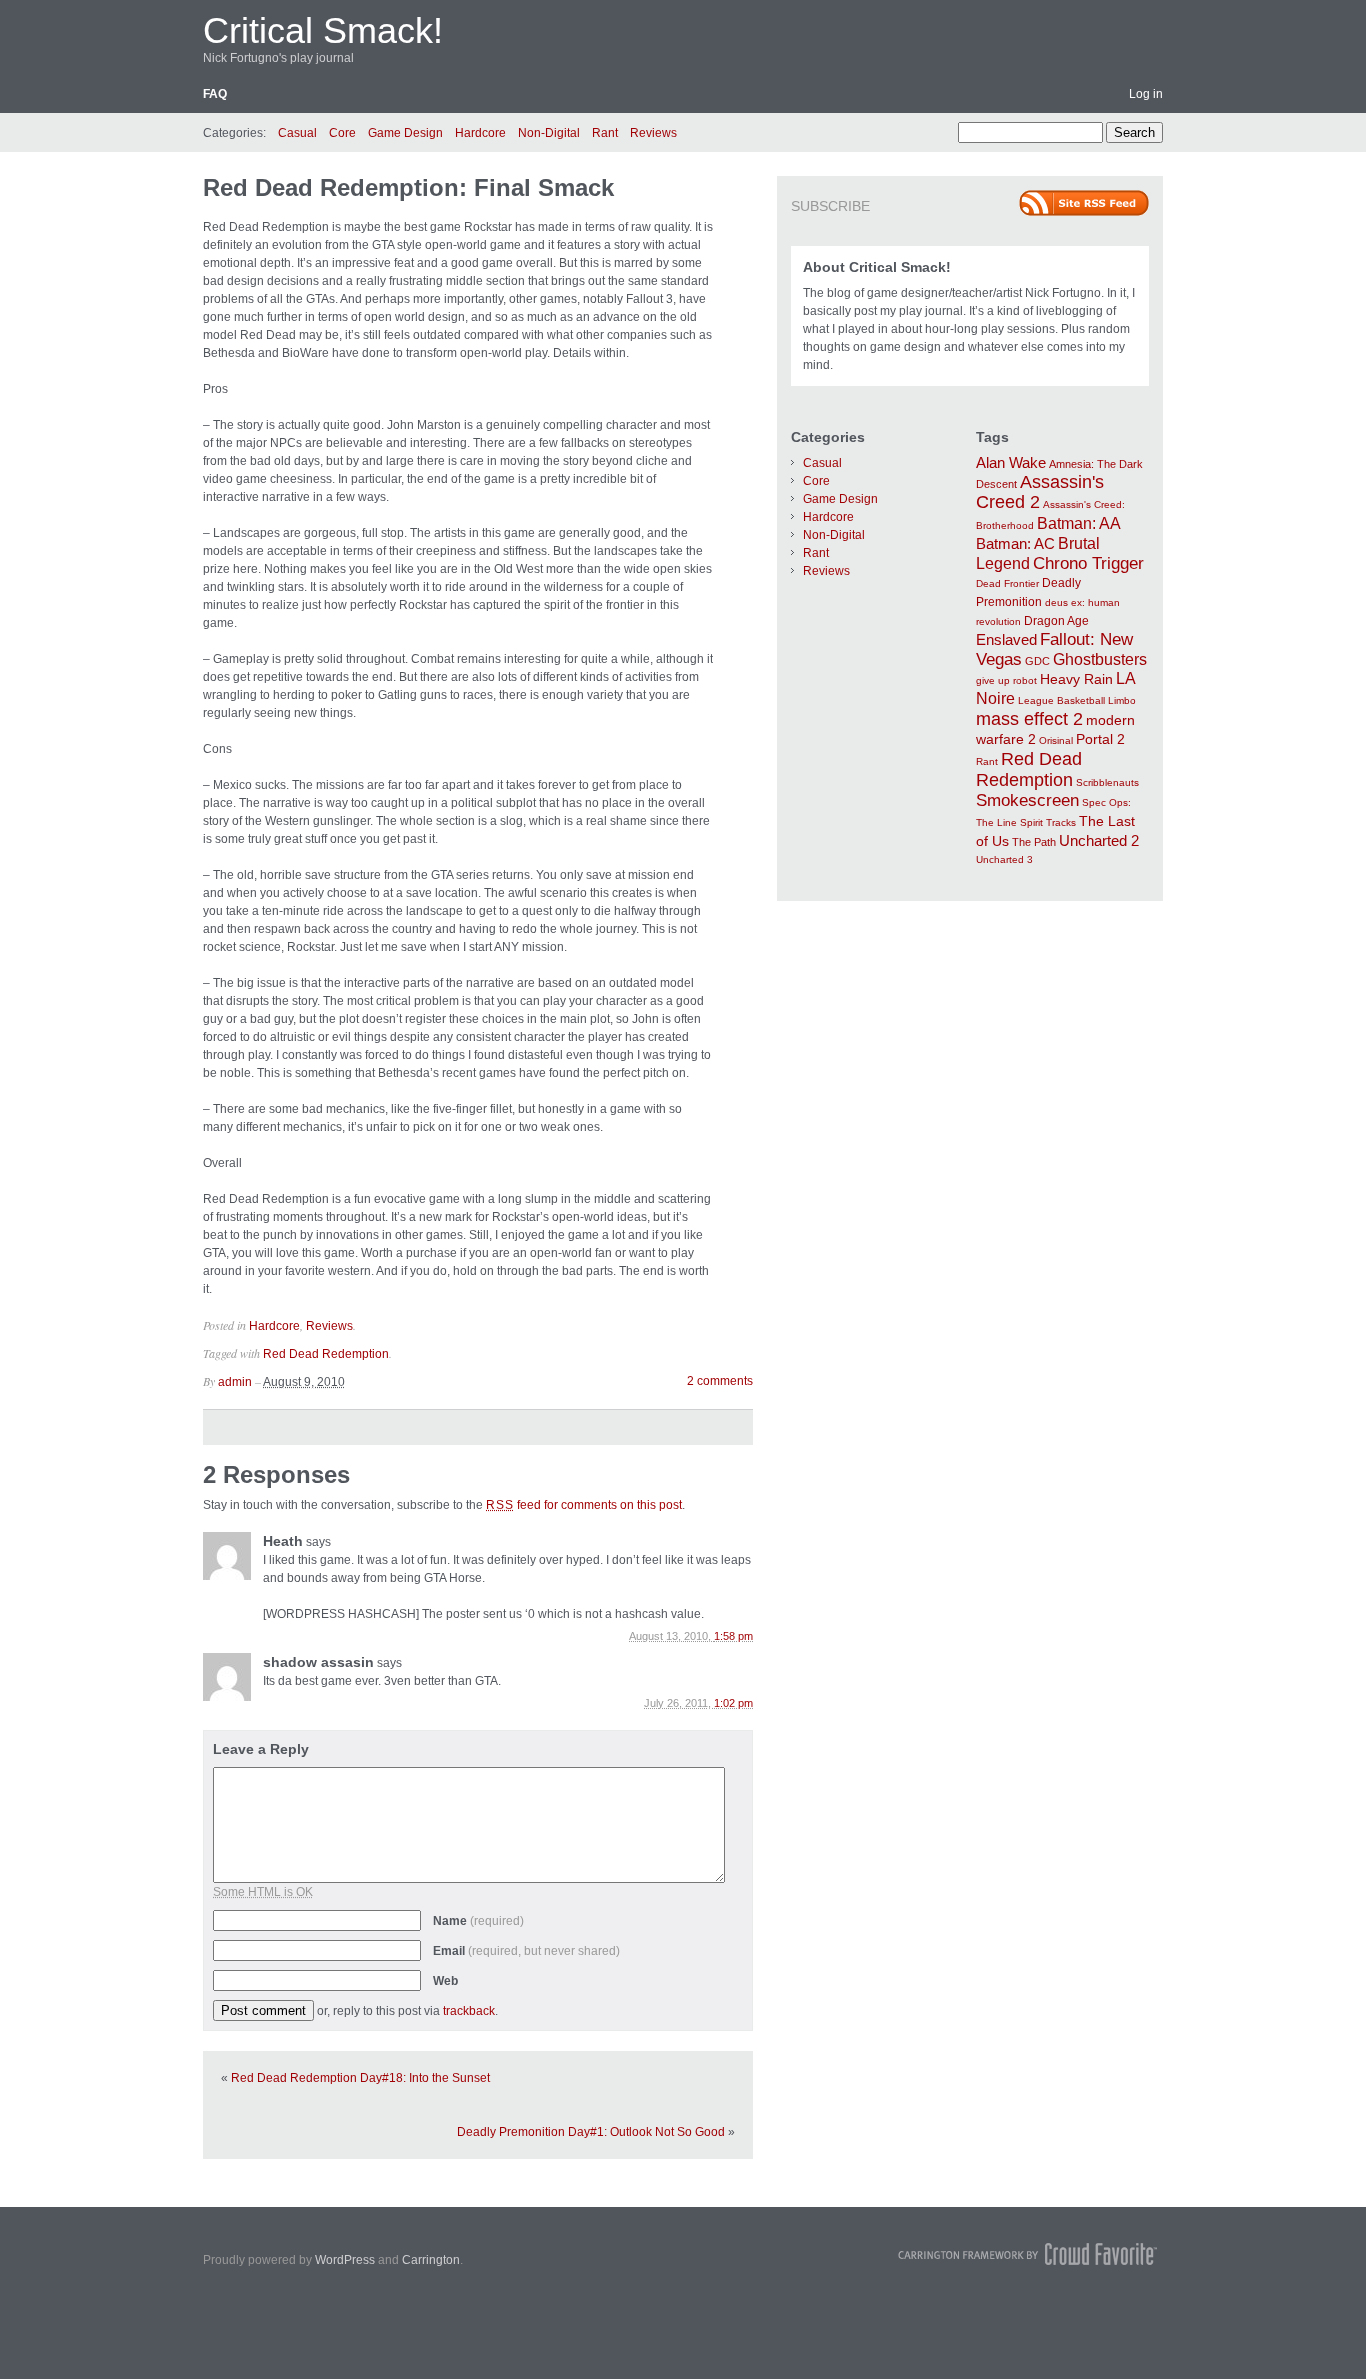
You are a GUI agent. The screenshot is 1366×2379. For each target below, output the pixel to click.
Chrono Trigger (1088, 563)
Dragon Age (1056, 621)
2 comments (720, 1381)
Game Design (405, 133)
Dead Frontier (1007, 583)
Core (342, 133)
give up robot (1006, 680)
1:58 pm (733, 1636)
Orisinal (1056, 740)
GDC (1037, 661)
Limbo (1122, 700)
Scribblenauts (1107, 782)
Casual (297, 133)
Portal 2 (1100, 739)
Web (445, 1981)
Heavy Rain (1076, 679)
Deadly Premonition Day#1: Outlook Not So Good (591, 2132)
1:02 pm (733, 1703)
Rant (605, 133)
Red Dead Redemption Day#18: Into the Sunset (360, 2078)
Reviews (653, 133)
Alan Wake (1011, 463)
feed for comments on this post (584, 1505)
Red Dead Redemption (326, 1354)
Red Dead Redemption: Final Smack (408, 187)
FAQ (215, 94)
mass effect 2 (1029, 719)
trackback (469, 2011)
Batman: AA (1079, 523)
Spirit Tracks (1048, 822)
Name (478, 1921)
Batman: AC (1015, 544)
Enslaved (1006, 640)
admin (235, 1382)
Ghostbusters (1100, 659)
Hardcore (480, 133)
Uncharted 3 (1004, 859)
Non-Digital (549, 133)
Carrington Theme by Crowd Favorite (1028, 2254)
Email (526, 1951)
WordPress (345, 2260)
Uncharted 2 (1099, 840)
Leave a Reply (261, 1749)
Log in (1146, 94)
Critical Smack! (323, 30)
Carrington (431, 2260)
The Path (1034, 842)
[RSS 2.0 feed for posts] (1084, 203)
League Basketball (1061, 700)
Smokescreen (1027, 800)
